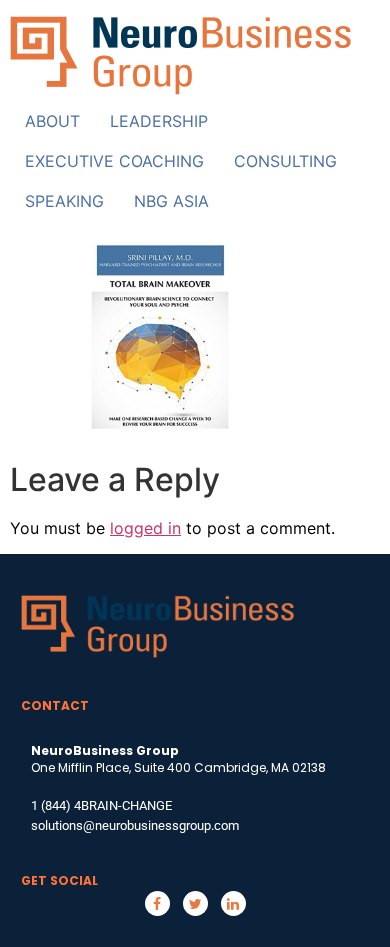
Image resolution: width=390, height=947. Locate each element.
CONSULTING (285, 161)
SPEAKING (64, 201)
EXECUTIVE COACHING (114, 161)
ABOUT (52, 121)
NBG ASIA (171, 201)
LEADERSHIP (159, 121)
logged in (145, 528)
